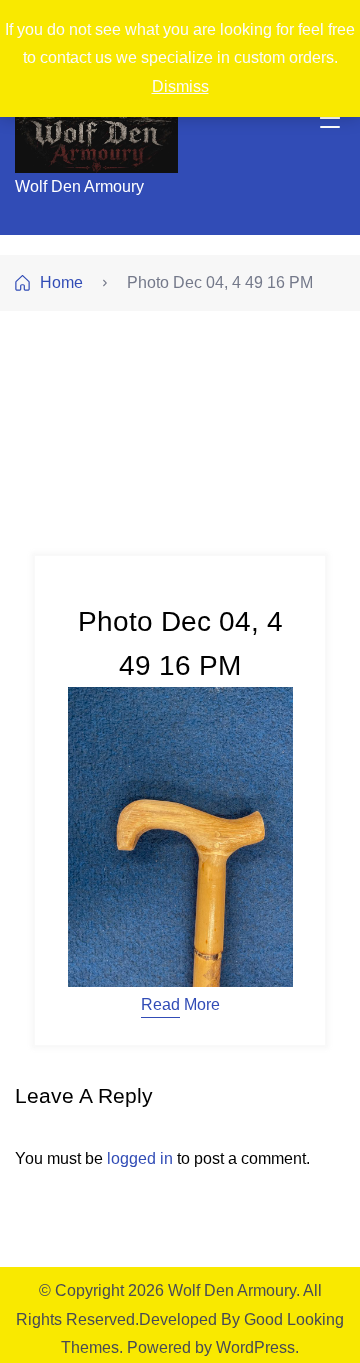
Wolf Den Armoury (79, 186)
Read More (180, 1005)
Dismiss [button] (180, 86)
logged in (140, 1158)
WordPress (255, 1347)
